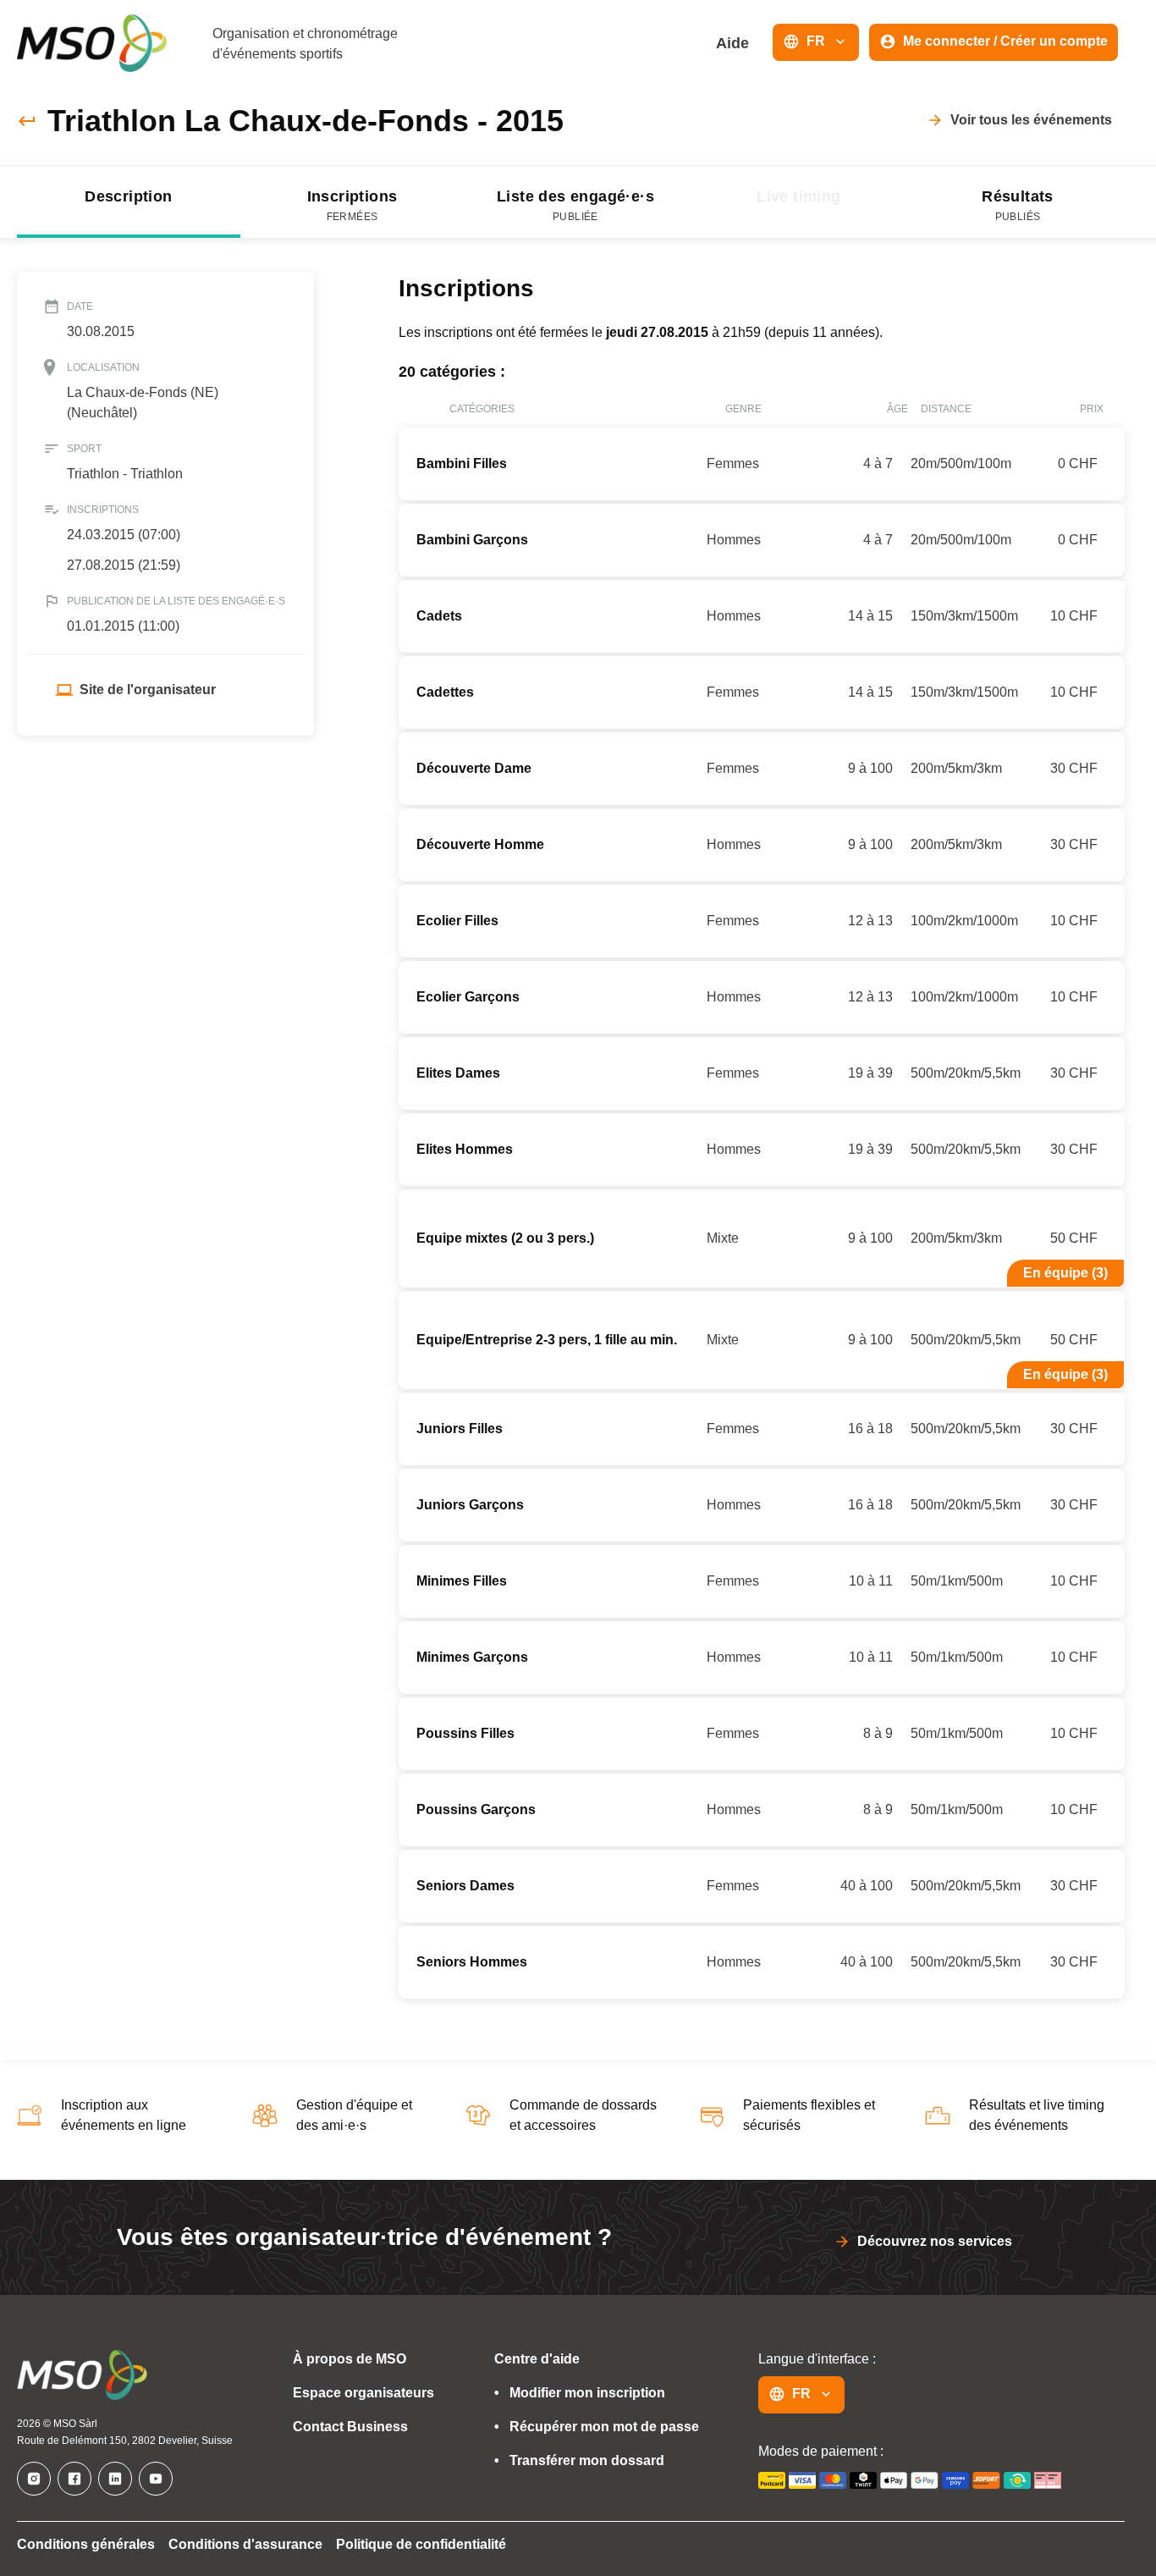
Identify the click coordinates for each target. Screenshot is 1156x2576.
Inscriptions (352, 205)
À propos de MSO (350, 2359)
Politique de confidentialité (421, 2544)
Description (128, 196)
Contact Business (350, 2427)
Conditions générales (86, 2544)
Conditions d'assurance (245, 2544)
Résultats (1018, 205)
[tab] (129, 202)
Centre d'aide (537, 2359)
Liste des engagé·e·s (575, 205)
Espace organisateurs (363, 2393)
